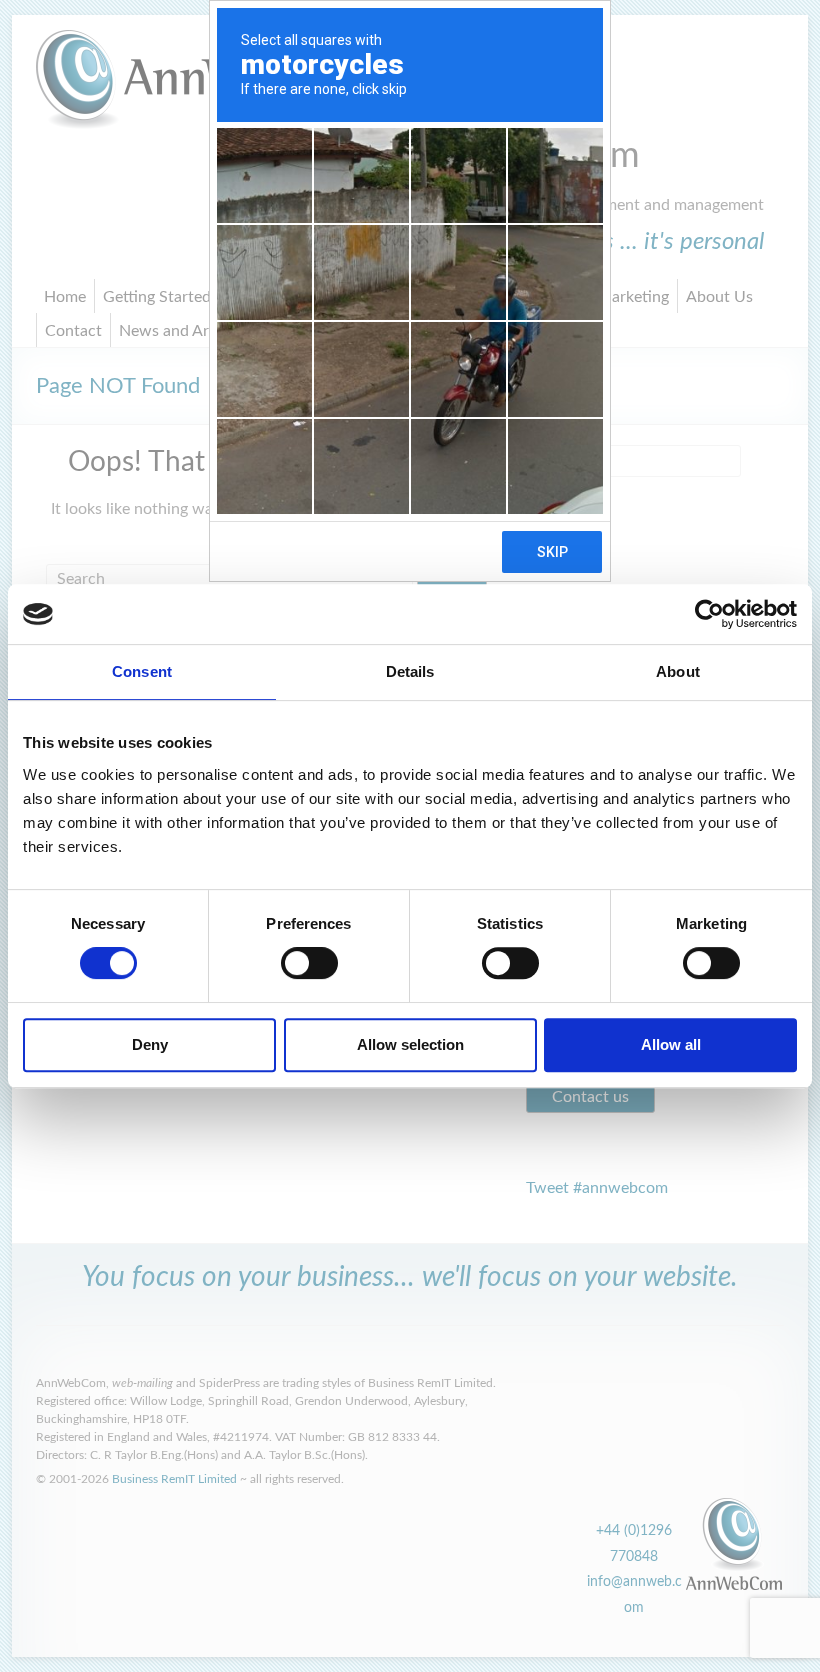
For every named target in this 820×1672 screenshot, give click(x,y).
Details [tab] (410, 671)
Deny (150, 1044)
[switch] (309, 963)
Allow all (671, 1044)
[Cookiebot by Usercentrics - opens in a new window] (709, 614)
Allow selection (410, 1044)
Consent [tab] (142, 671)
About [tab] (678, 671)
